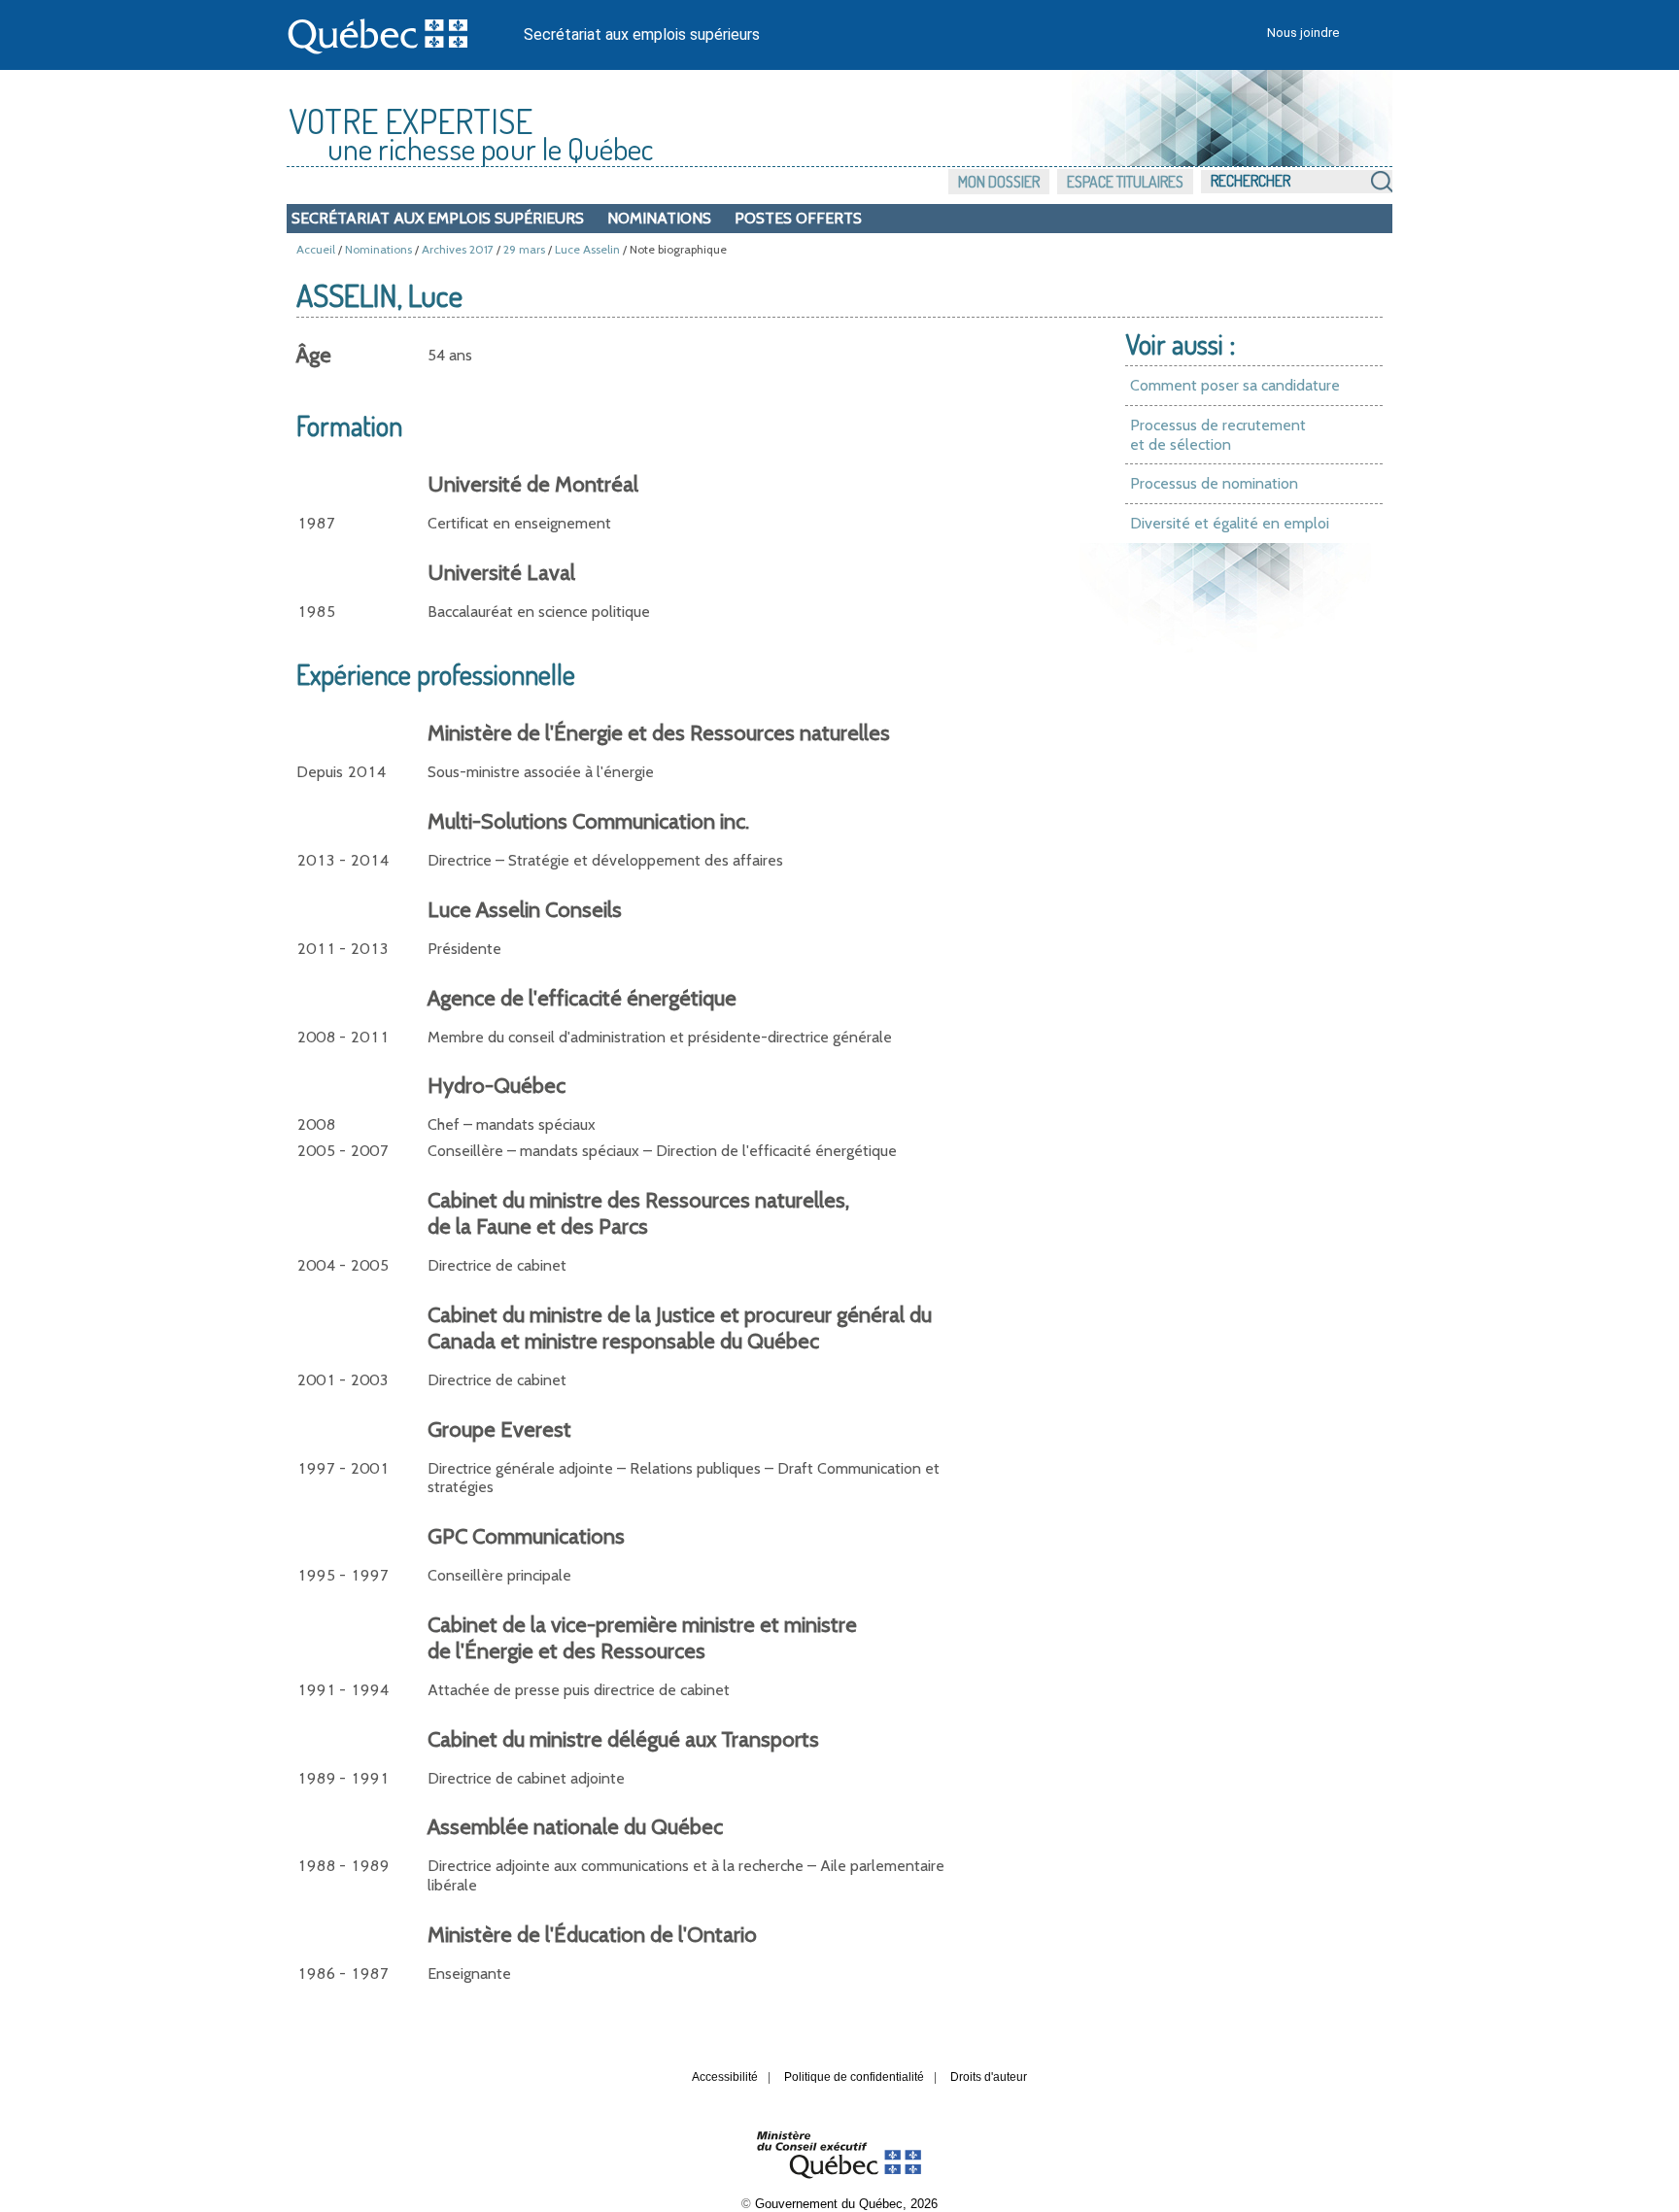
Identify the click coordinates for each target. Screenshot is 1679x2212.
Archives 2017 (458, 249)
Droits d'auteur (989, 2077)
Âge (314, 355)
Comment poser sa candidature (1235, 385)
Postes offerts (798, 218)
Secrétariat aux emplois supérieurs (642, 34)
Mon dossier (999, 182)
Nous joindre (1303, 33)
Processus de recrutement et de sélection (1218, 435)
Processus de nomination (1214, 483)
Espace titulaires (1125, 182)
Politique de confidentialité (854, 2077)
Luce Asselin (587, 249)
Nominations (659, 218)
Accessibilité (725, 2077)
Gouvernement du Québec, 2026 (846, 2204)
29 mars (524, 249)
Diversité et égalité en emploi (1230, 523)
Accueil (316, 249)
